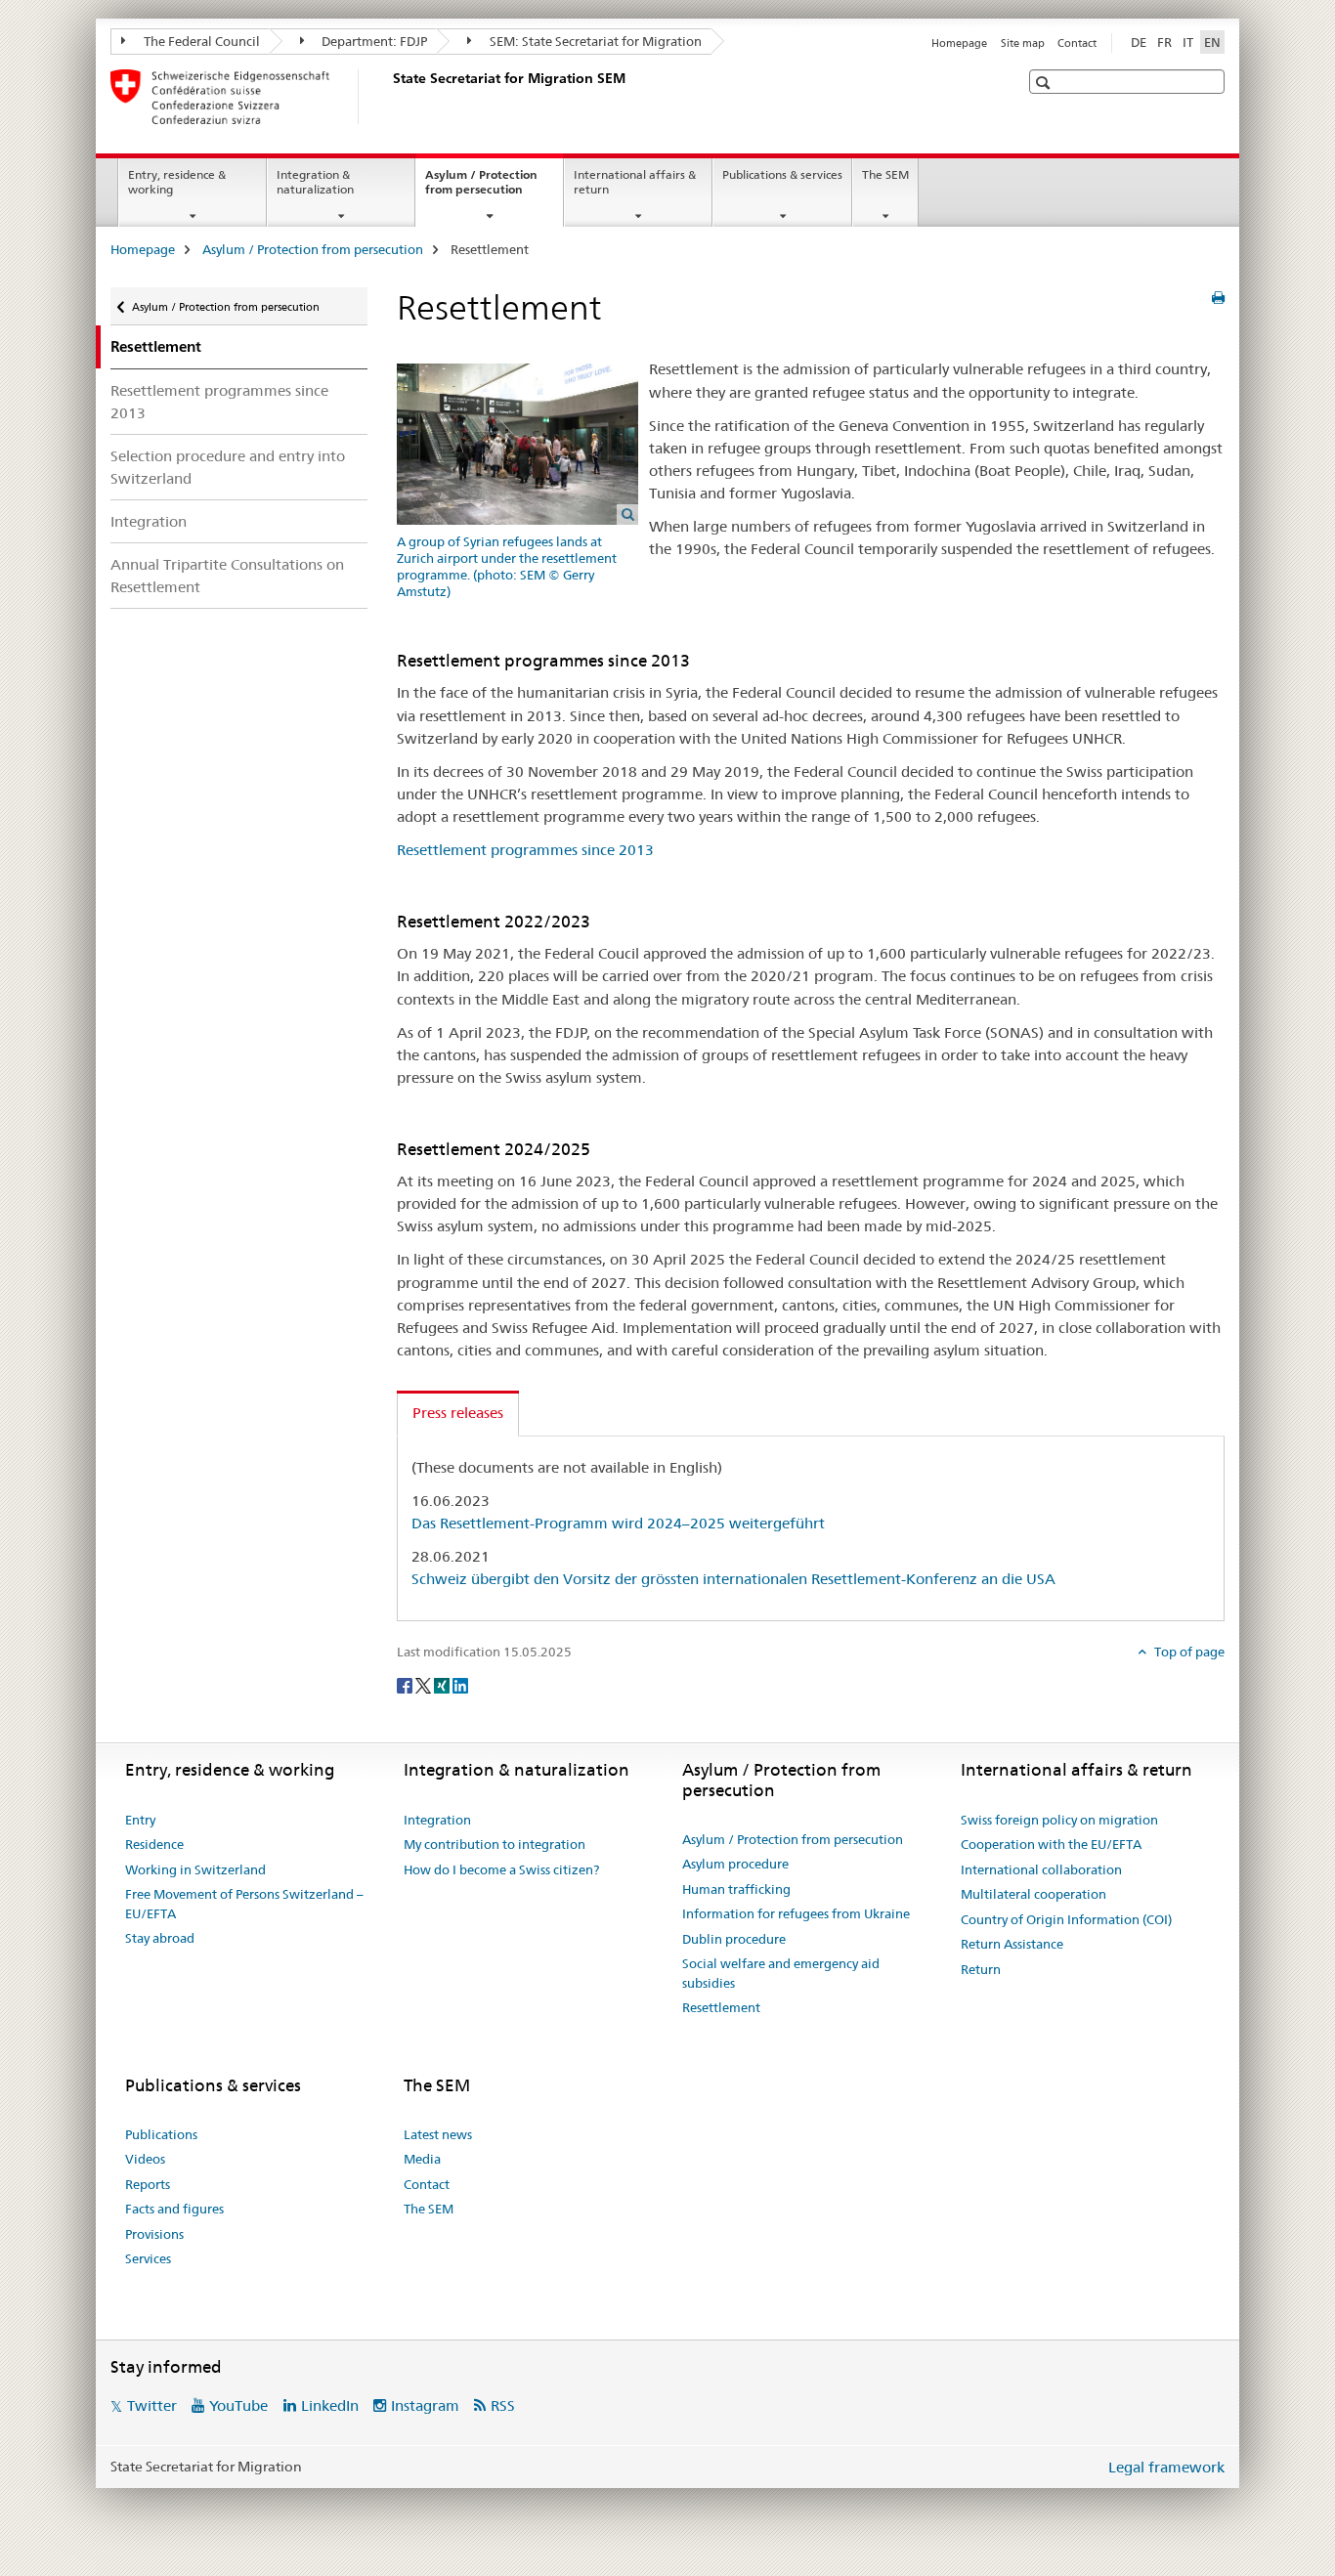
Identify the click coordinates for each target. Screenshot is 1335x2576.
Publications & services (782, 174)
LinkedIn (330, 2405)
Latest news (438, 2134)
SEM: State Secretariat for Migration (594, 41)
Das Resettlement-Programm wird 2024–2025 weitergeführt (618, 1523)
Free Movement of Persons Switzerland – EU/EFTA (244, 1904)
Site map (1023, 43)
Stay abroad (160, 1938)
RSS (503, 2405)
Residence (154, 1844)
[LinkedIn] (460, 1684)
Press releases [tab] (458, 1413)
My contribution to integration (495, 1844)
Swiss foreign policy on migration (1059, 1820)
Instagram (425, 2405)
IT (1188, 42)
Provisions (154, 2234)
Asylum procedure (735, 1864)
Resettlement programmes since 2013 (219, 402)
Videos (145, 2159)
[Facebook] (406, 1684)
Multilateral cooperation (1034, 1894)
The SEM (885, 174)
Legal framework (1166, 2467)
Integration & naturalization (315, 182)
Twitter (152, 2405)
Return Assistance (1012, 1944)
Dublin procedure (734, 1939)
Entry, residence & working (177, 182)
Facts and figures (174, 2209)
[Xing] (443, 1684)
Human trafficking (736, 1889)
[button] (1045, 83)
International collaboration (1041, 1869)
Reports (148, 2184)
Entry (140, 1820)
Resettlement (721, 2007)
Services (148, 2258)
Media (422, 2159)
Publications (161, 2134)
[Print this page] (1218, 298)
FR (1164, 42)
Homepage (959, 43)
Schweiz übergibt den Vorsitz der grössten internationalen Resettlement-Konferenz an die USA (733, 1579)
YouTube (238, 2405)
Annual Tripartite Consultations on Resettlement (227, 576)
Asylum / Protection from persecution (494, 189)
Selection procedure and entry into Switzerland (228, 467)
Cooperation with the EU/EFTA (1051, 1844)
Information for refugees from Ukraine (796, 1913)
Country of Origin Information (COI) (1066, 1919)
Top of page (1188, 1652)
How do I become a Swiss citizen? (501, 1869)
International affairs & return (635, 182)
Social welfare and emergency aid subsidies (781, 1973)
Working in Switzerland (195, 1869)
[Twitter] (425, 1684)
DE (1139, 42)
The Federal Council (200, 41)
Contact (1077, 43)
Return (981, 1969)
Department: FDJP (373, 41)
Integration (149, 521)
